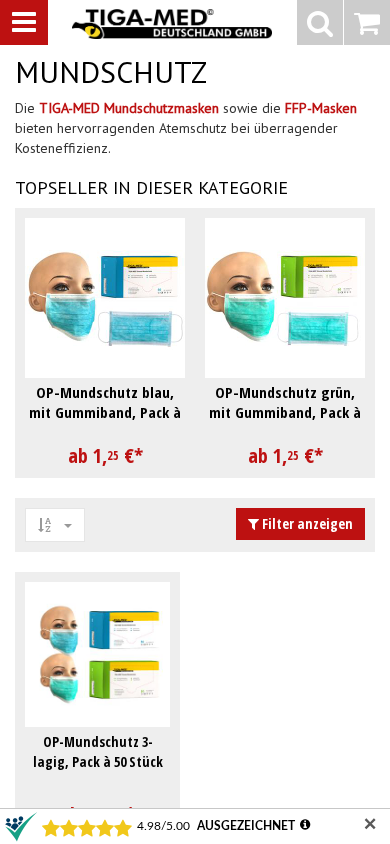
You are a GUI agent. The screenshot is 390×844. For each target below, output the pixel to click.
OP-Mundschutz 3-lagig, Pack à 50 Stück (98, 751)
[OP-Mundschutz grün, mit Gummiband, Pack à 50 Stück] (285, 298)
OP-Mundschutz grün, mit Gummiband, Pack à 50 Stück (285, 412)
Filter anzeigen (306, 523)
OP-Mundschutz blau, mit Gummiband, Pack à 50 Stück (105, 412)
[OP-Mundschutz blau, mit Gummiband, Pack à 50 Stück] (105, 298)
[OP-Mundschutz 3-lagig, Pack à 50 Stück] (97, 654)
